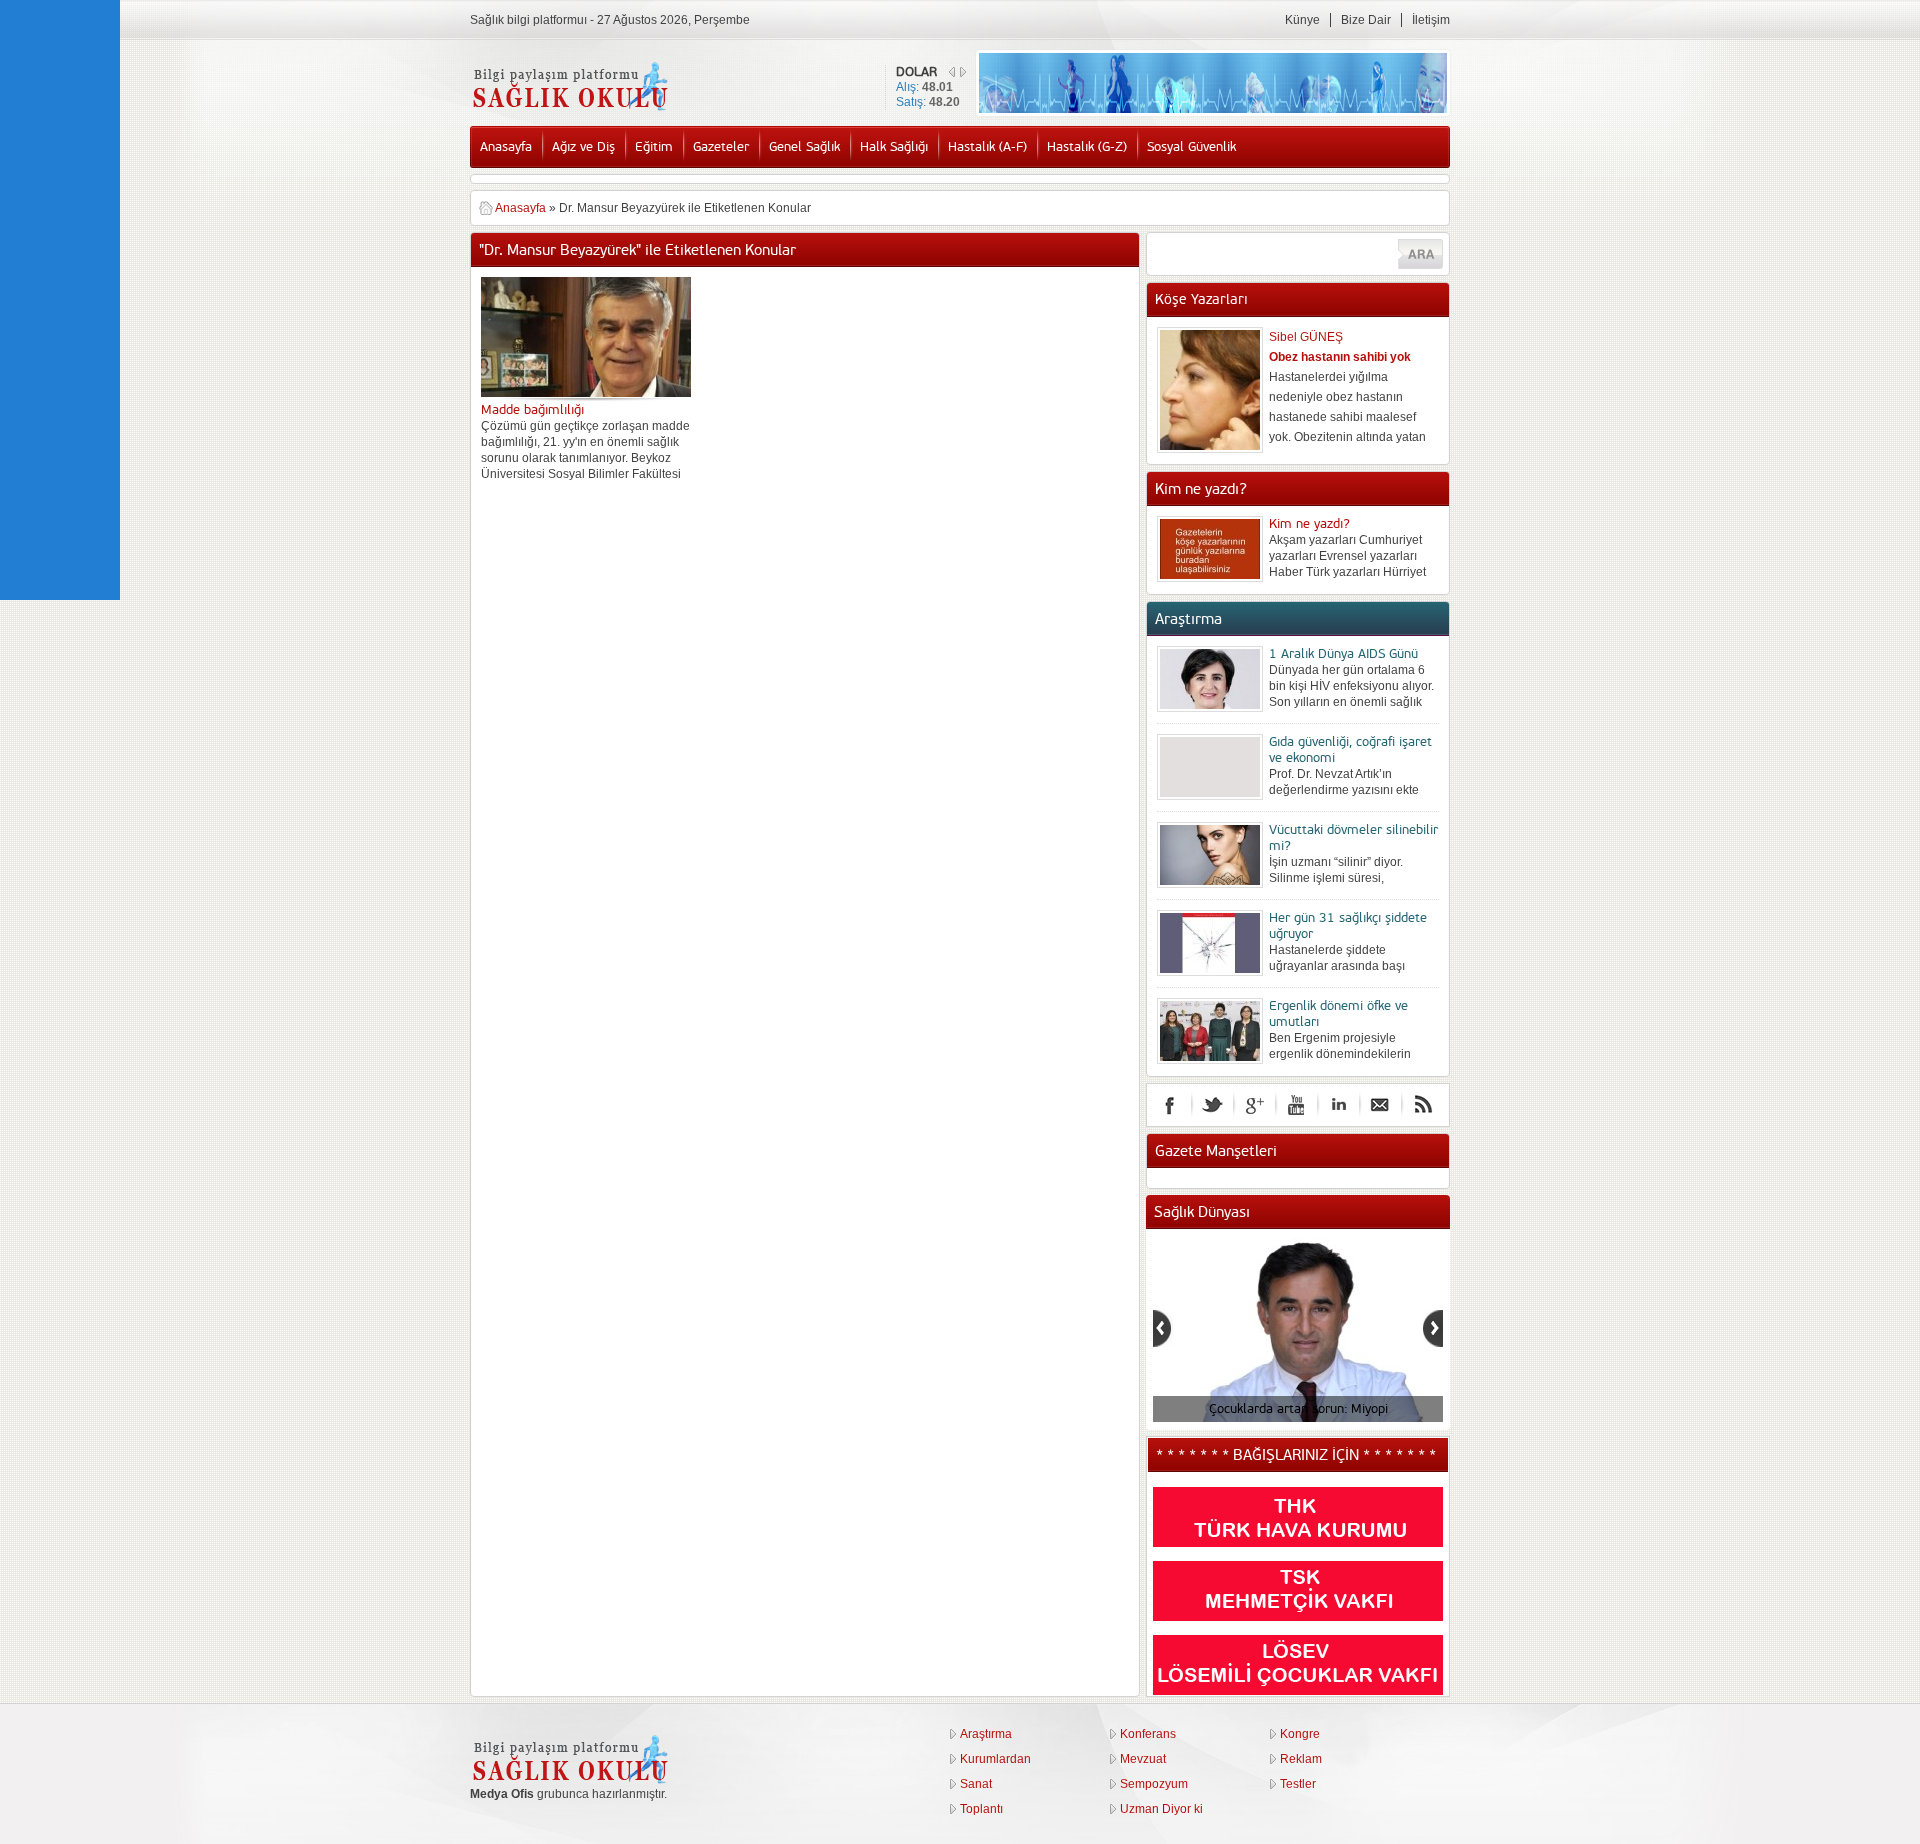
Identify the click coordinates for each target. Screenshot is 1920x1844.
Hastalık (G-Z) (1087, 147)
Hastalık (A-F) (987, 147)
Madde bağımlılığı (532, 410)
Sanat (976, 1784)
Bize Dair (1366, 20)
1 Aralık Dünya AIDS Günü (1343, 654)
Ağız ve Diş (583, 147)
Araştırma (986, 1734)
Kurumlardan (995, 1759)
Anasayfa (506, 147)
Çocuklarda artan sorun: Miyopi (1298, 1409)
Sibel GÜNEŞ (1306, 337)
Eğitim (654, 147)
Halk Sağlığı (894, 147)
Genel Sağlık (804, 147)
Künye (1302, 20)
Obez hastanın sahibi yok (1340, 357)
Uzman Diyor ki (1161, 1809)
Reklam (1301, 1759)
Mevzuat (1143, 1759)
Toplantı (981, 1809)
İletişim (1431, 20)
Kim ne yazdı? (1309, 524)
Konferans (1148, 1734)
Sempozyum (1154, 1784)
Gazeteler (721, 147)
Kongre (1300, 1734)
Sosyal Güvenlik (1191, 147)
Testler (1298, 1784)
